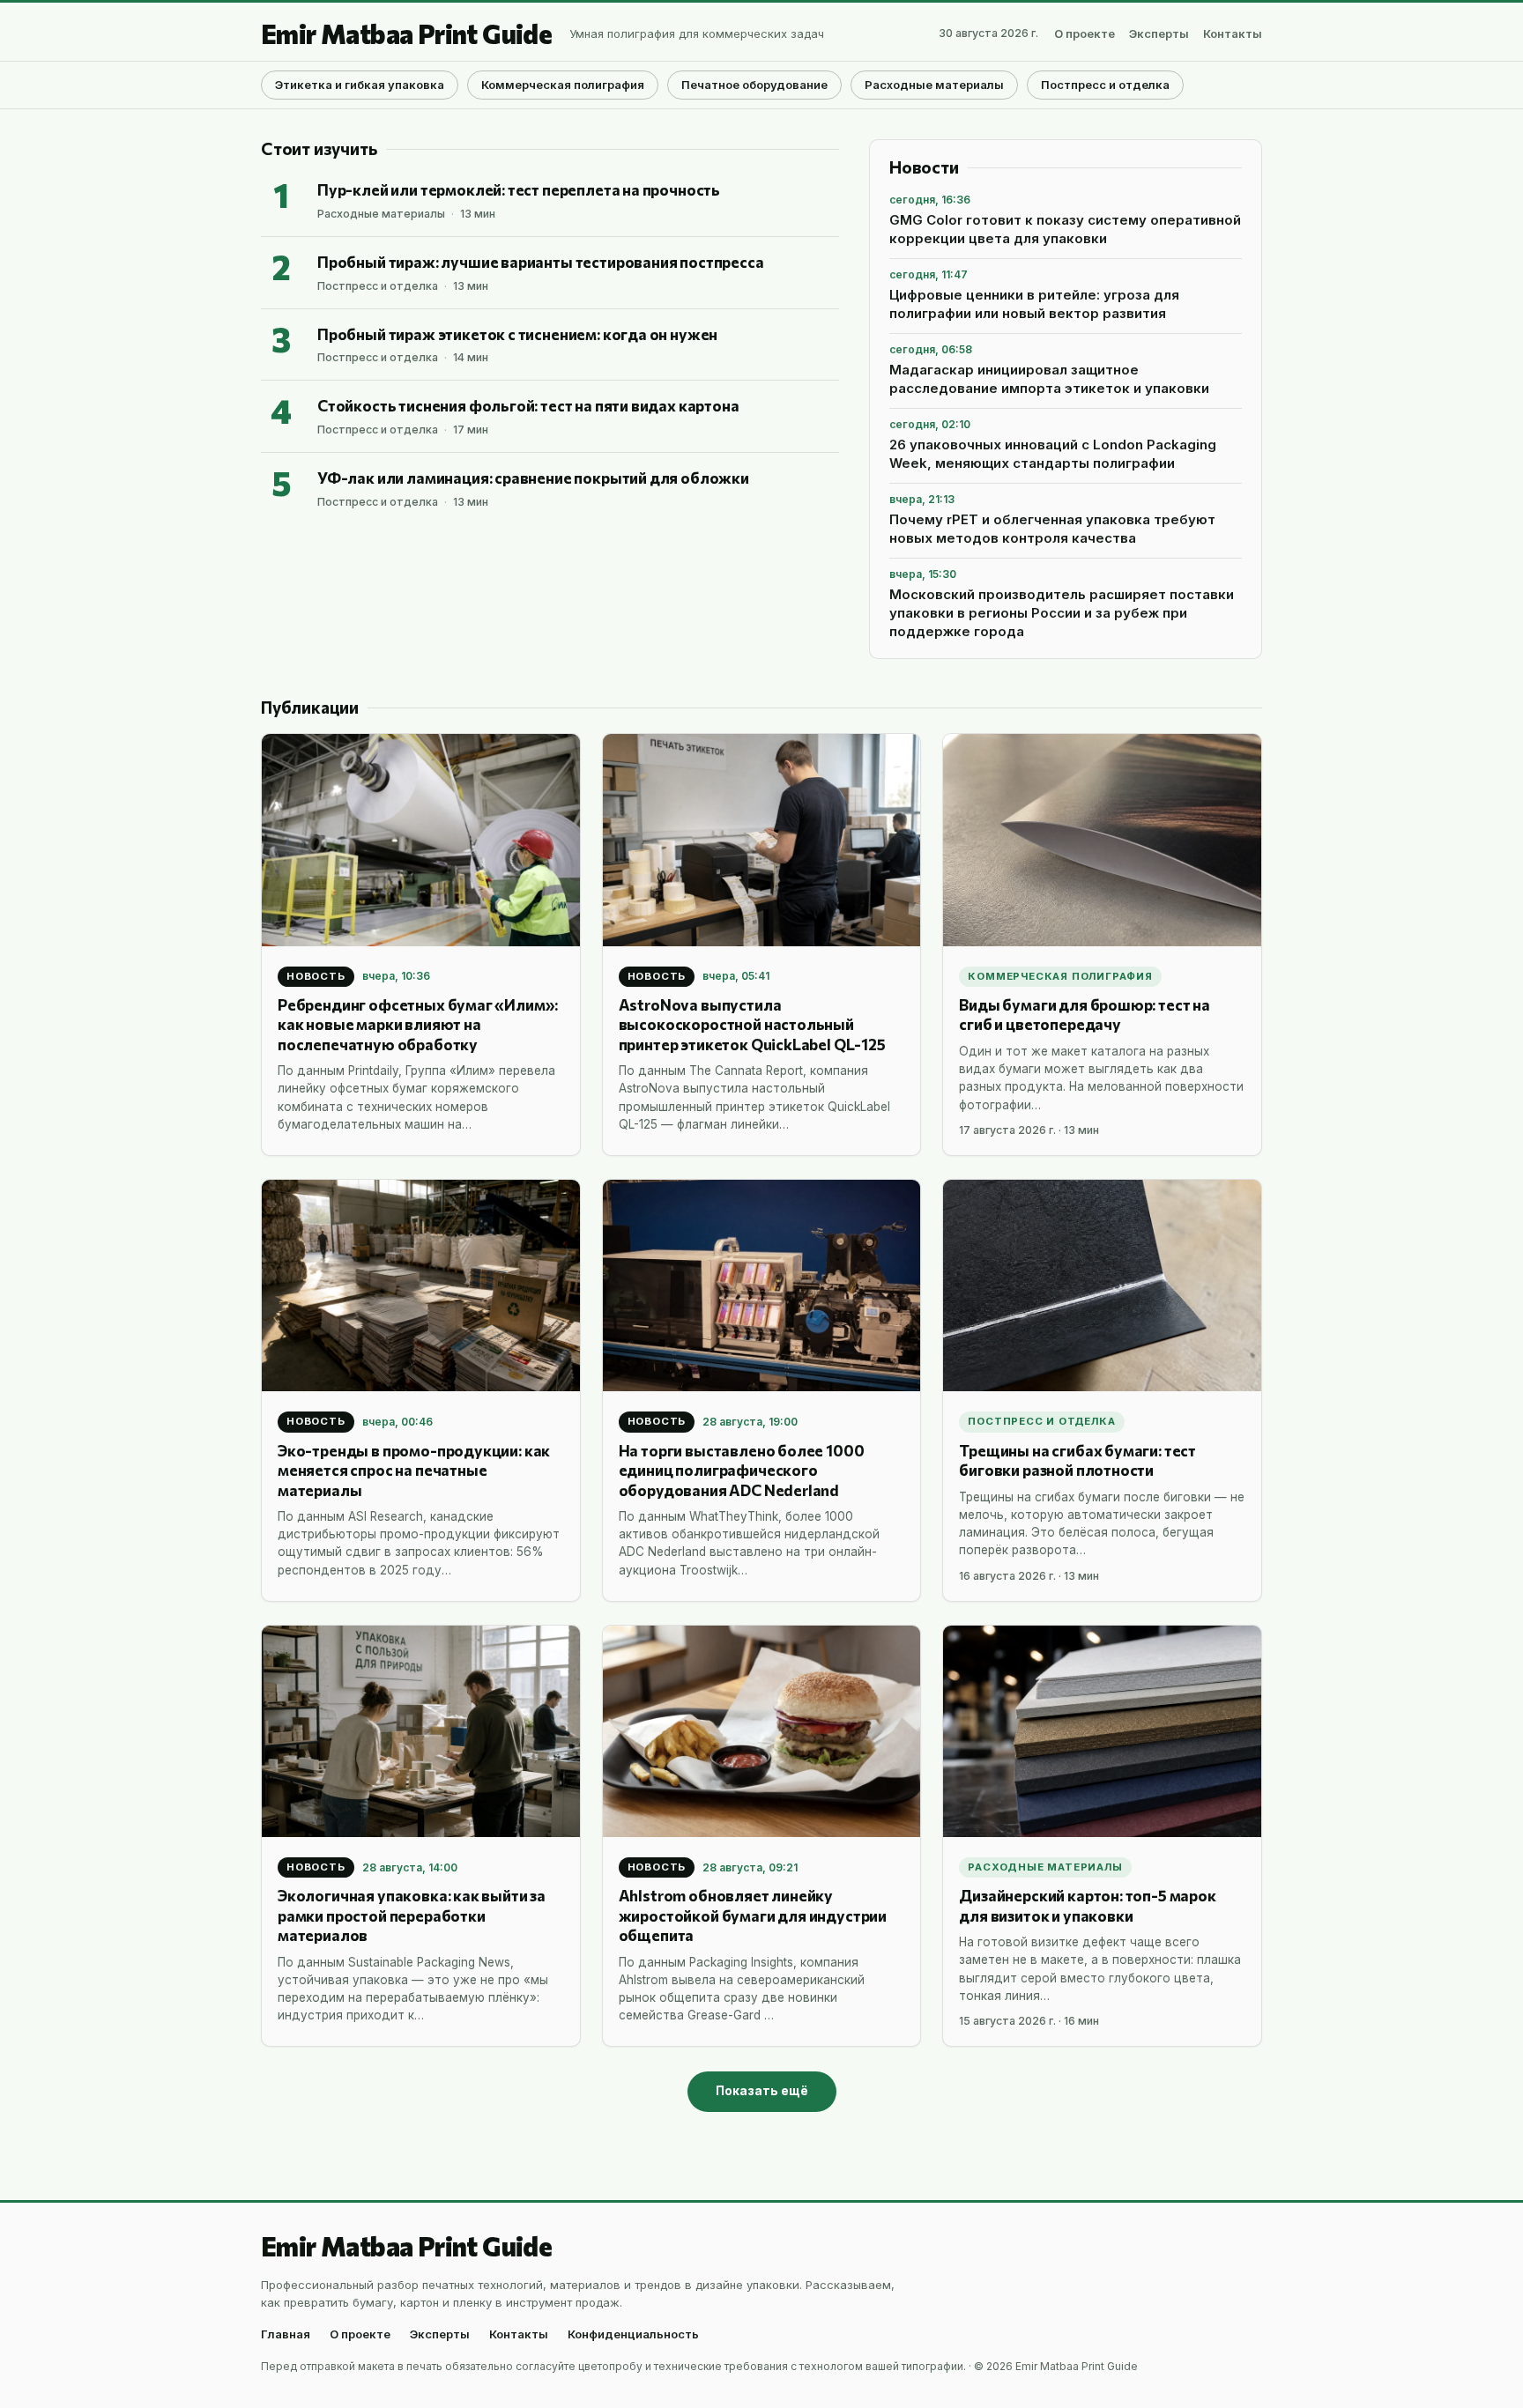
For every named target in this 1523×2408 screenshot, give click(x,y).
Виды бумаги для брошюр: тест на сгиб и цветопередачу (1085, 1014)
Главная (286, 2334)
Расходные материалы (934, 85)
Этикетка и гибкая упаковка (360, 85)
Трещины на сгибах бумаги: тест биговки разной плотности (1077, 1460)
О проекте (1085, 34)
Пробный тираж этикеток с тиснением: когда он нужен (517, 334)
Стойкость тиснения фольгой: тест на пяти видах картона (528, 405)
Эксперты (1159, 34)
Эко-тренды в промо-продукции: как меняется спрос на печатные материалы (414, 1470)
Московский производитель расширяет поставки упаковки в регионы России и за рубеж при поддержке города (1062, 613)
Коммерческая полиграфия (563, 85)
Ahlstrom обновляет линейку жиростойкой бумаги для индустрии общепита (753, 1915)
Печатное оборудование (754, 85)
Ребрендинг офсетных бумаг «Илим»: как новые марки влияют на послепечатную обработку (418, 1024)
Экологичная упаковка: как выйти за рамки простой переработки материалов (412, 1915)
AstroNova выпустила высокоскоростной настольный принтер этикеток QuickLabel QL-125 (752, 1024)
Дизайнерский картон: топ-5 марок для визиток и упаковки (1087, 1905)
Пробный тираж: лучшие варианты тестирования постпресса (541, 262)
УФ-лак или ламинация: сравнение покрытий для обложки (533, 478)
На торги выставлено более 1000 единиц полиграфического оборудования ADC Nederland (742, 1470)
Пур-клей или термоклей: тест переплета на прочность (519, 189)
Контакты (1233, 34)
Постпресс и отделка (1105, 85)
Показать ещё (762, 2091)
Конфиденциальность (633, 2334)
